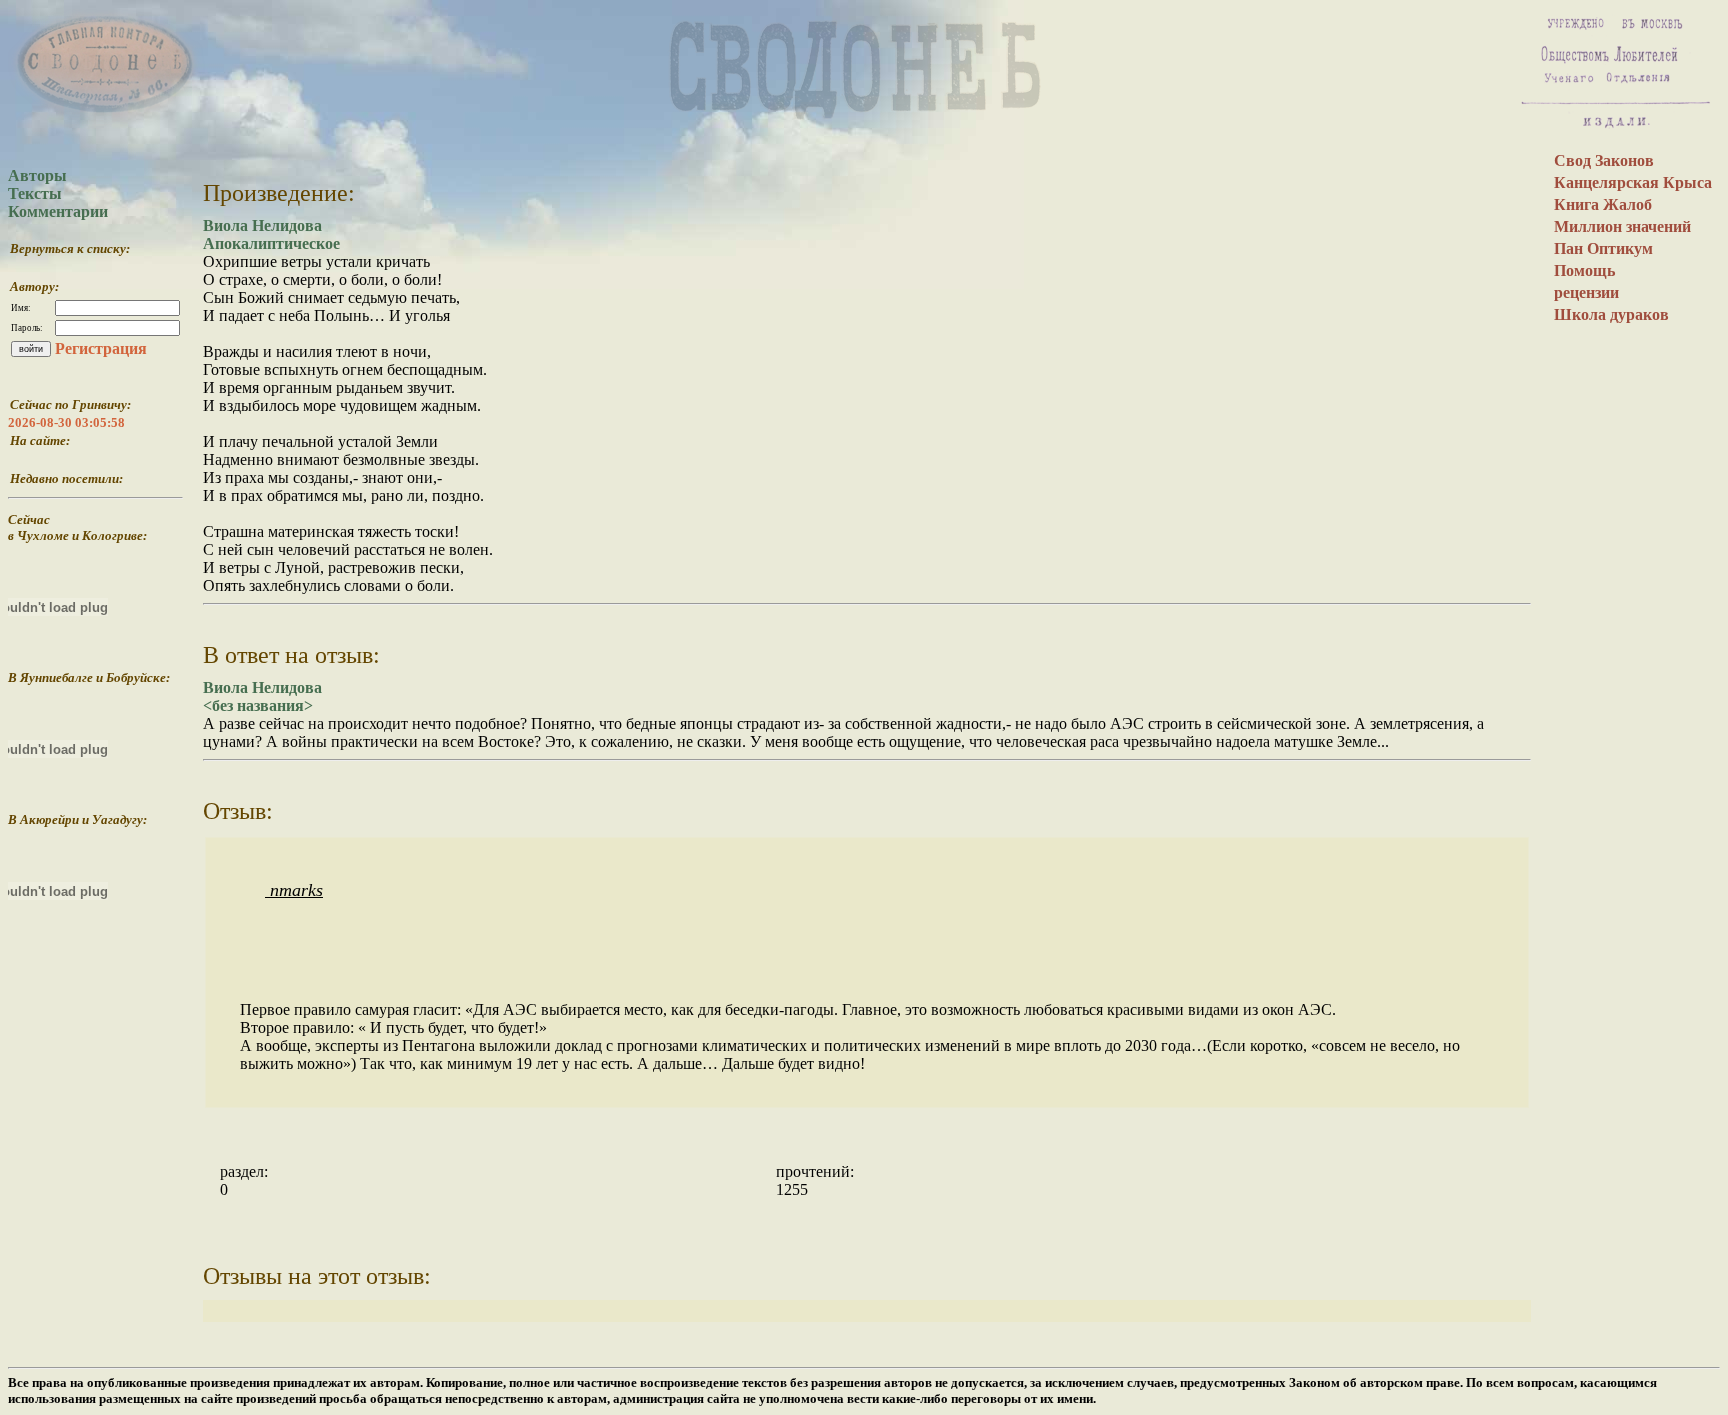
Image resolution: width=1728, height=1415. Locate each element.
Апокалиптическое (271, 243)
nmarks (294, 890)
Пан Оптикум (1603, 248)
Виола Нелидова (262, 225)
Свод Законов (1604, 160)
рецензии (1586, 292)
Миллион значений (1622, 226)
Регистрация (101, 348)
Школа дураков (1611, 314)
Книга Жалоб (1603, 204)
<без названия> (258, 705)
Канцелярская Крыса (1633, 182)
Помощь (1584, 270)
